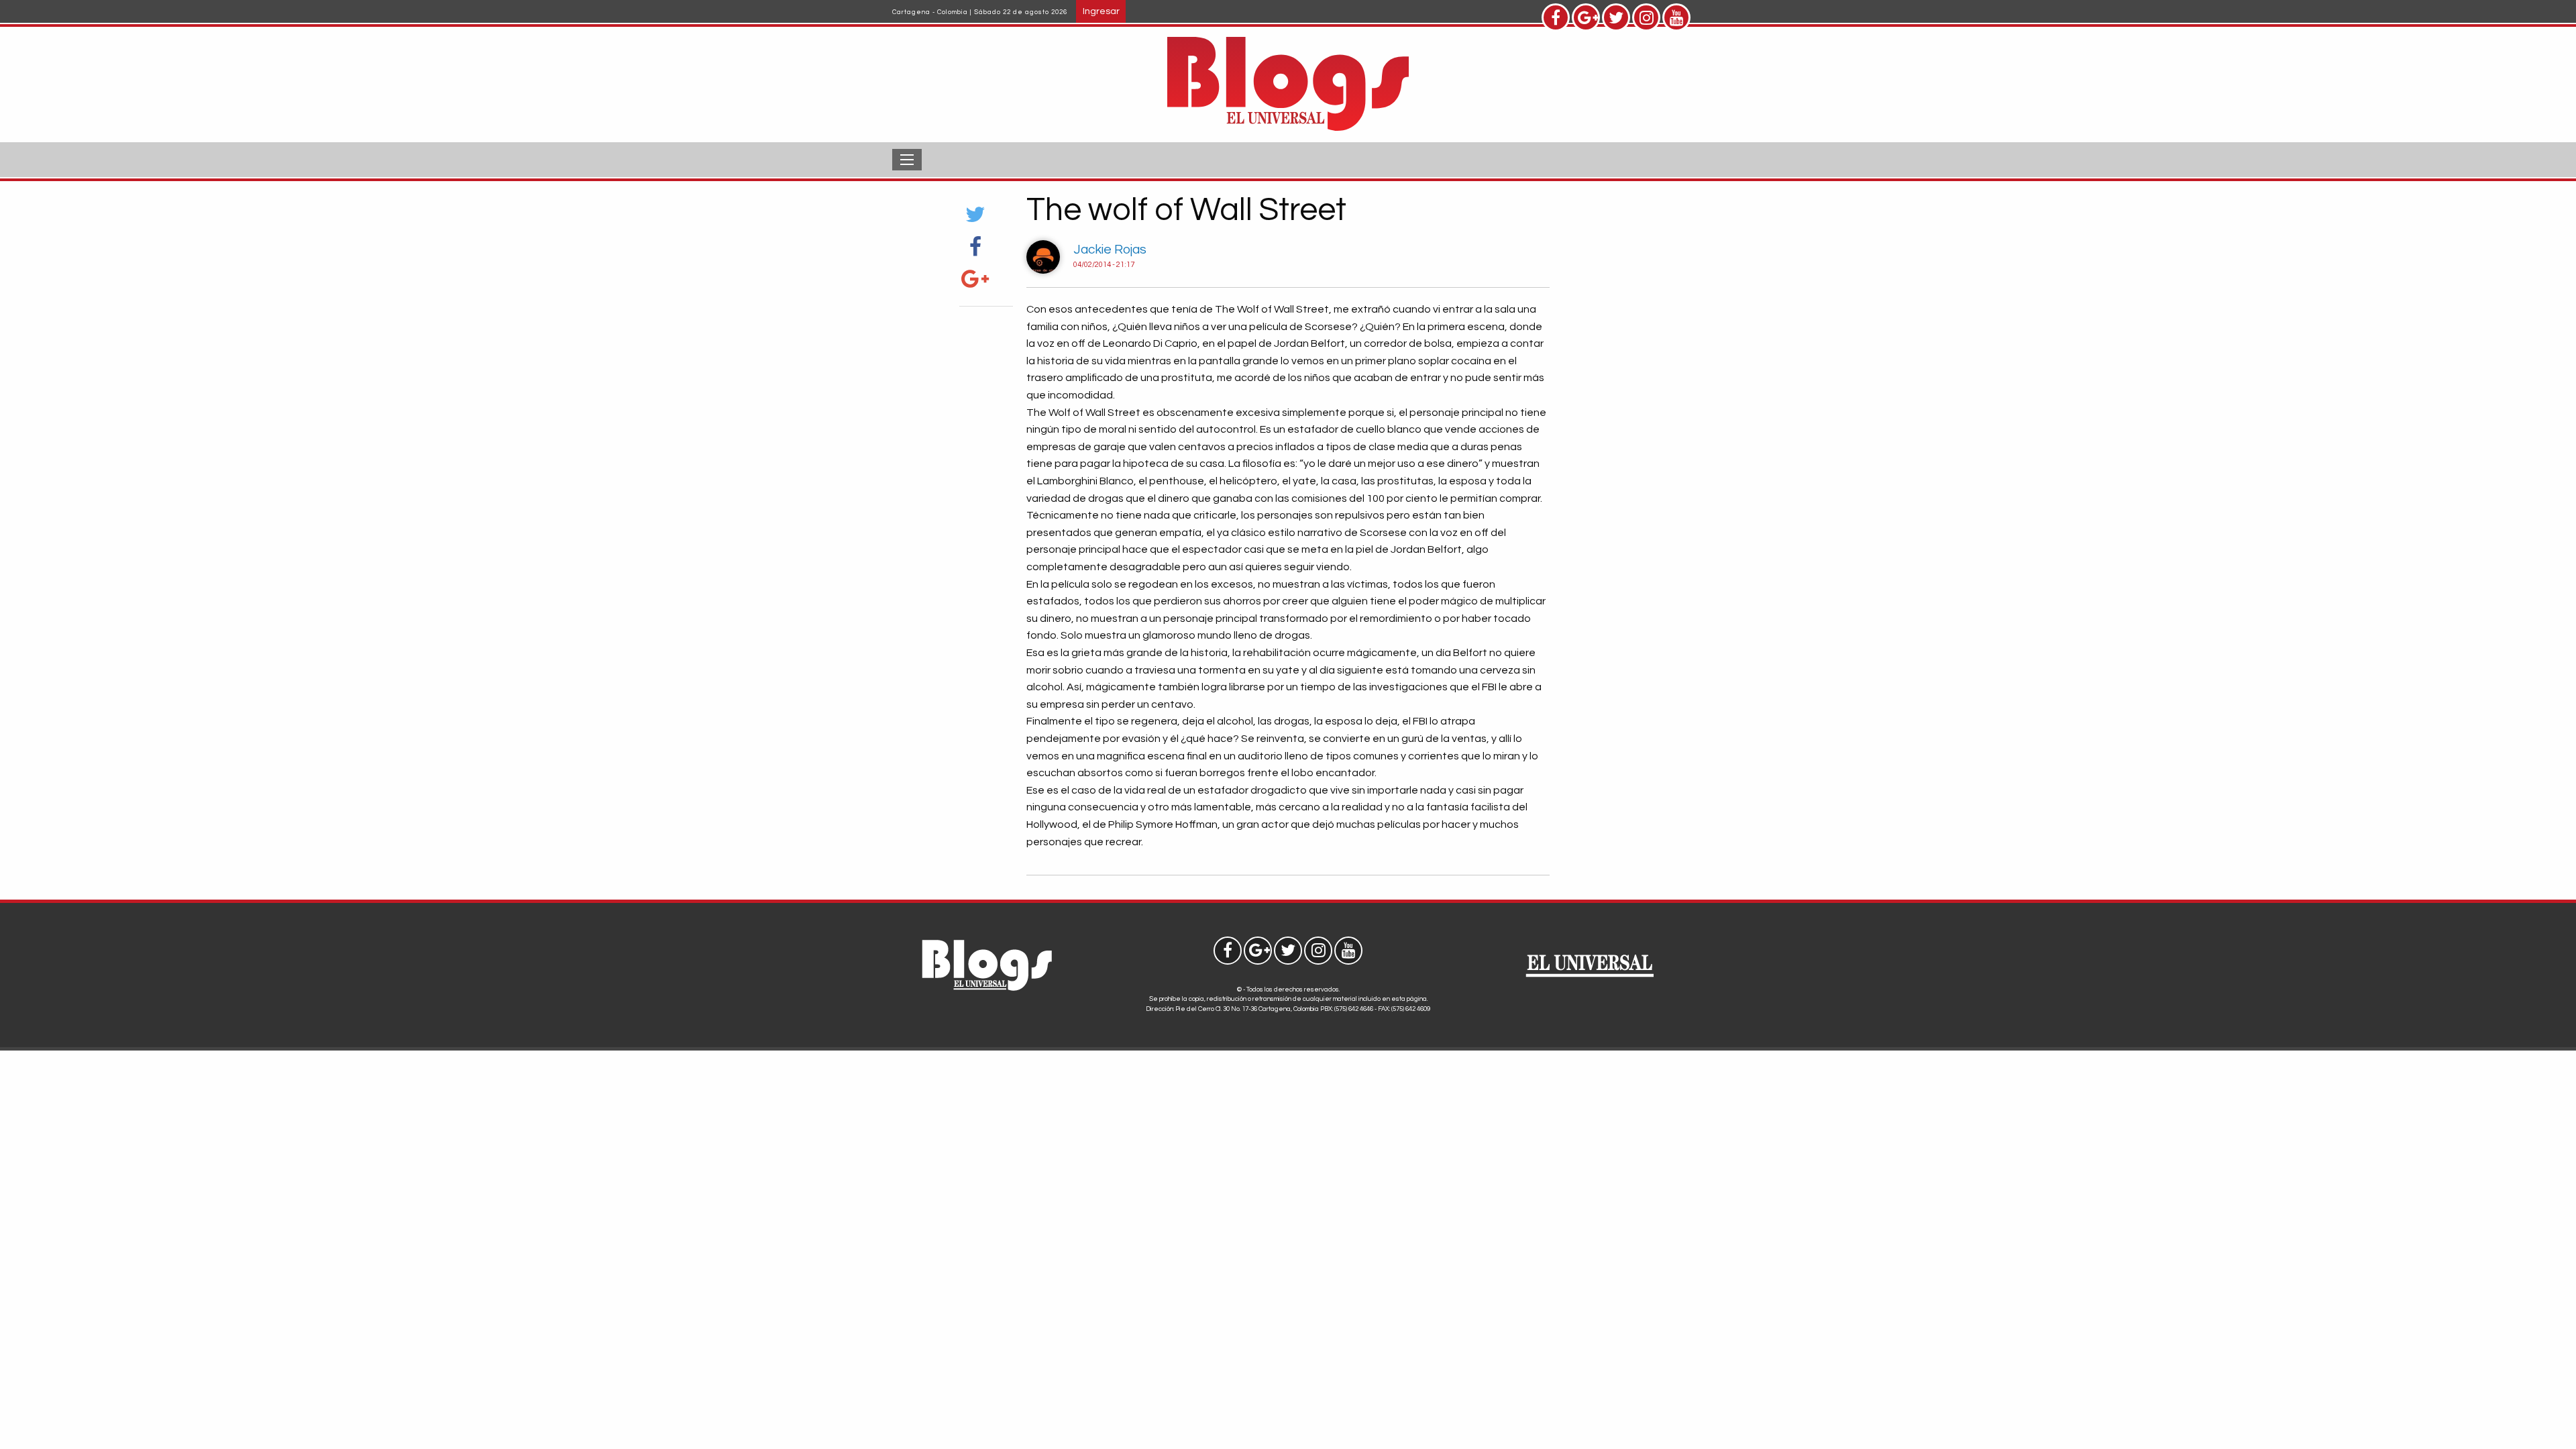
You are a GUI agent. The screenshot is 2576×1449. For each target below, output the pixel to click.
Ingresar (1101, 11)
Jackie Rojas (1110, 250)
